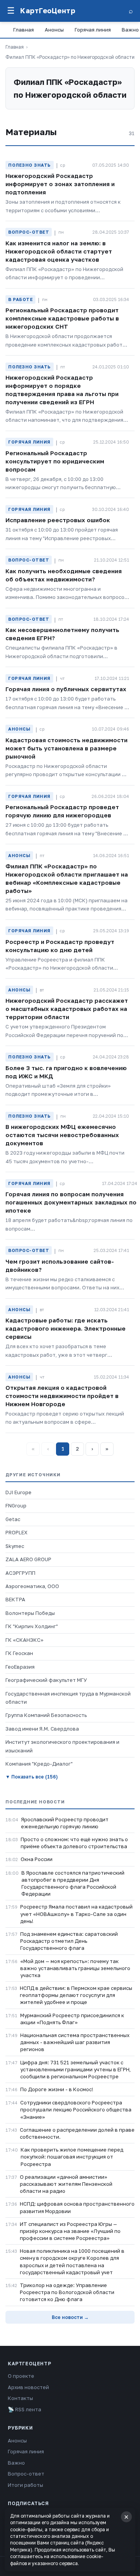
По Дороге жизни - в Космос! (57, 2089)
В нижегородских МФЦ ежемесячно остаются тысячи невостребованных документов (62, 1135)
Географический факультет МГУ (46, 1680)
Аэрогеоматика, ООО (32, 1586)
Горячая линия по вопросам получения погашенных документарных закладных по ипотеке (71, 1202)
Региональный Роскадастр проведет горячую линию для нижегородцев (62, 811)
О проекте (21, 2376)
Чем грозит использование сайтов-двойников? (60, 1265)
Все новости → (70, 2317)
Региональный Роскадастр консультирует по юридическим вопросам (55, 461)
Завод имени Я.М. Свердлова (42, 1729)
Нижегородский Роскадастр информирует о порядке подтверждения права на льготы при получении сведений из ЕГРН (62, 390)
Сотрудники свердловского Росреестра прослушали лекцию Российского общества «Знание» (76, 2109)
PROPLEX (17, 1532)
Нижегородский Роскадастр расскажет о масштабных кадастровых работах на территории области (67, 1009)
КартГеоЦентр (48, 11)
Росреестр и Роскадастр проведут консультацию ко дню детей (60, 946)
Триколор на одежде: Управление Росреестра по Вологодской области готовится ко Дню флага (67, 2292)
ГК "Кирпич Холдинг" (32, 1626)
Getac (13, 1519)
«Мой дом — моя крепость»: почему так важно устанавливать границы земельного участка (75, 1968)
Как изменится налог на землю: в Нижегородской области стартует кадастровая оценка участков (59, 251)
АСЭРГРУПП (20, 1573)
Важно (16, 2463)
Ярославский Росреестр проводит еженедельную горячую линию (65, 1823)
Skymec (15, 1546)
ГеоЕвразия (20, 1667)
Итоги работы (25, 2485)
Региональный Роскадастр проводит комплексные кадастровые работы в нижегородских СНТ (62, 318)
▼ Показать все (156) (31, 1777)
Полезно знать (30, 165)
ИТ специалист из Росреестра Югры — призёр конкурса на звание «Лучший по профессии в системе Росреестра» (70, 2231)
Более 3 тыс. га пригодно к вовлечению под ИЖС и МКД (66, 1072)
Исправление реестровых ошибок (58, 520)
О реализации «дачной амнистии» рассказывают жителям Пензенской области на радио (66, 2184)
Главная (24, 30)
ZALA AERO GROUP (28, 1559)
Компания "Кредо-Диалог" (39, 1764)
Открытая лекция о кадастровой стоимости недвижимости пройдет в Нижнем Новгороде (62, 1396)
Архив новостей (28, 2387)
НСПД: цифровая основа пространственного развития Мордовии (77, 2207)
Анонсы (54, 30)
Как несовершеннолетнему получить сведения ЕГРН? (62, 634)
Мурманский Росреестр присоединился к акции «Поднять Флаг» (72, 2019)
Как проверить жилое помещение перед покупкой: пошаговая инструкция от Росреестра (72, 2157)
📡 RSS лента (24, 2409)
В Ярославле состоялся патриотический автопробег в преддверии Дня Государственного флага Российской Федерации (73, 1883)
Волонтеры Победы (30, 1613)
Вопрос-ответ (29, 232)
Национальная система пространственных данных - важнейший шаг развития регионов (75, 2042)
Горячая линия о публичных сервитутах (66, 689)
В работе (20, 299)
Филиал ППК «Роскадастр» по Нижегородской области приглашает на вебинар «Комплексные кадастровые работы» (67, 878)
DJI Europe (18, 1492)
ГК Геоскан (19, 1653)
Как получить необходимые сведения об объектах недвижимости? (64, 575)
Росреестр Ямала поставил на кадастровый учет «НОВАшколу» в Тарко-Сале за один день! (76, 1914)
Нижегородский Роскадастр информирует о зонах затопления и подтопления (60, 184)
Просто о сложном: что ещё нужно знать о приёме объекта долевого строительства (74, 1843)
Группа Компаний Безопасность (46, 1715)
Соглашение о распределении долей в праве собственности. (77, 2133)
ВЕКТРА (15, 1599)
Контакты (20, 2398)
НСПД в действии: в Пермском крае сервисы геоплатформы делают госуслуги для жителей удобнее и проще (76, 1995)
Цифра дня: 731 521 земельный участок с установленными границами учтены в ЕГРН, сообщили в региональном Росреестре (75, 2069)
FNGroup (16, 1505)
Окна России (37, 1859)
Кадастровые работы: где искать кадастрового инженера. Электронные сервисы (66, 1328)
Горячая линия (93, 30)
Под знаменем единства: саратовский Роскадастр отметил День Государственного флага (69, 1941)
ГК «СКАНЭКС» (24, 1640)
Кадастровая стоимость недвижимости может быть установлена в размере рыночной (66, 748)
